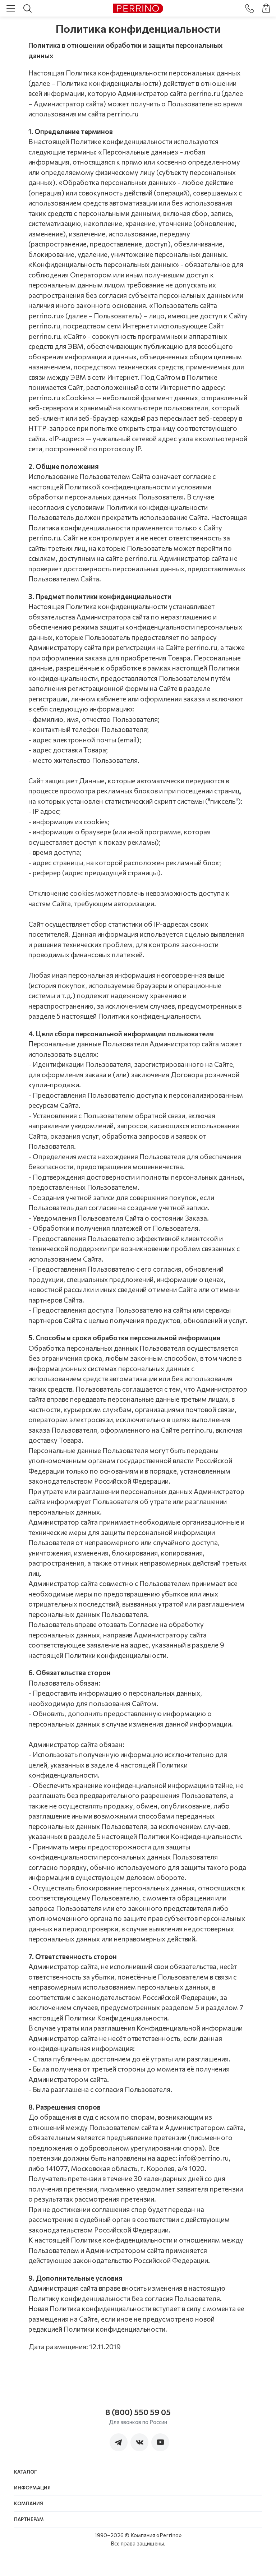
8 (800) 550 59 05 (138, 2412)
